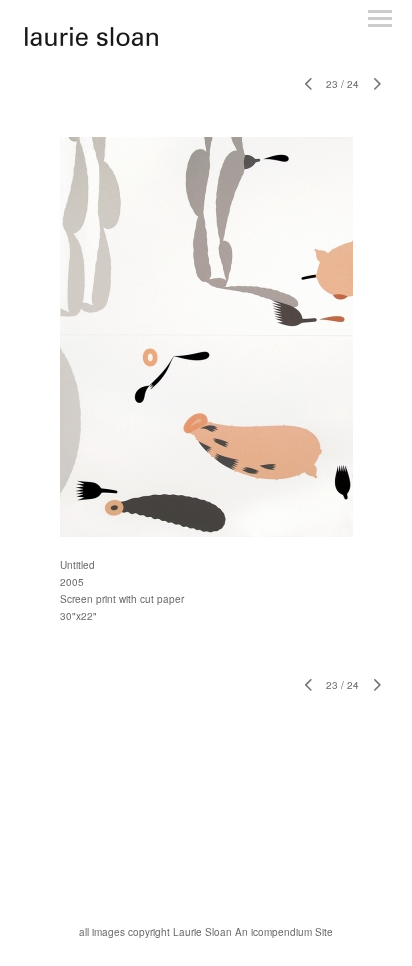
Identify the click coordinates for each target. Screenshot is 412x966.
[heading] (91, 40)
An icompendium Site (284, 932)
